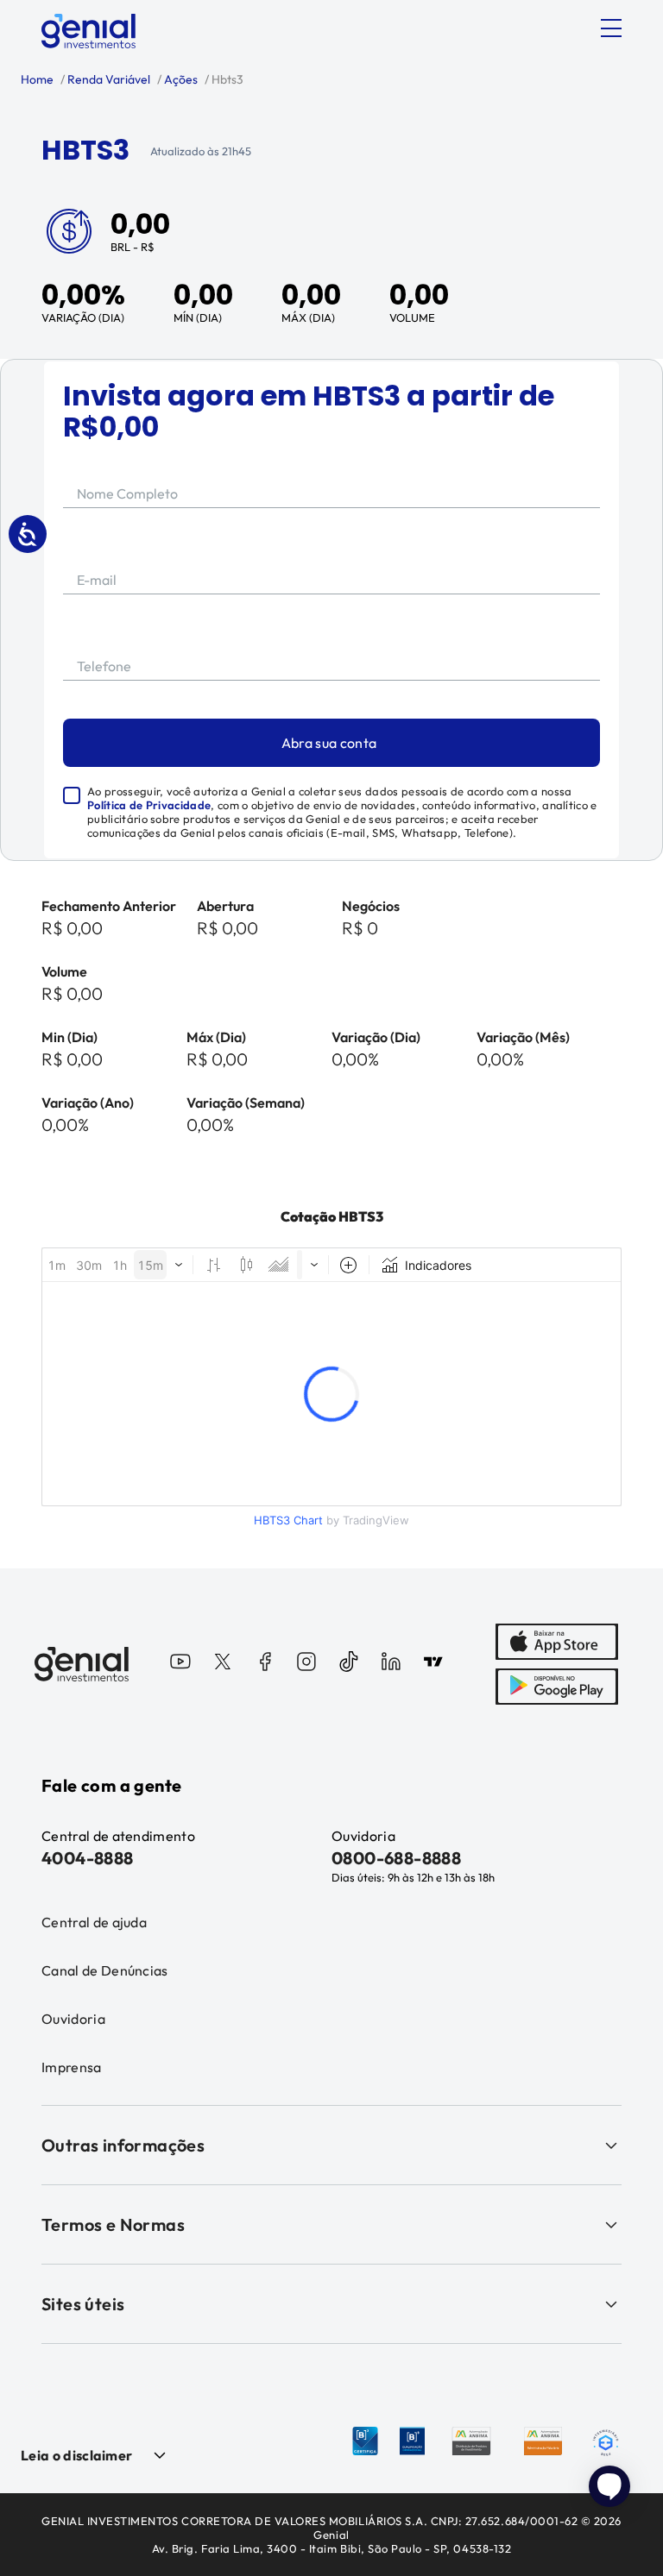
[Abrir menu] (611, 28)
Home (37, 79)
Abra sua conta (329, 743)
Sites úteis (83, 2304)
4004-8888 (88, 1858)
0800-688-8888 (396, 1858)
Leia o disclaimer (76, 2455)
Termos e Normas (113, 2224)
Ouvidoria (73, 2019)
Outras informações (123, 2145)
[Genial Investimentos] (88, 31)
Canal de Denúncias (105, 1970)
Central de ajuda (94, 1922)
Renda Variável (107, 79)
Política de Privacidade (149, 805)
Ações (180, 79)
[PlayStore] (557, 1687)
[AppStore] (557, 1642)
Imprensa (72, 2067)
